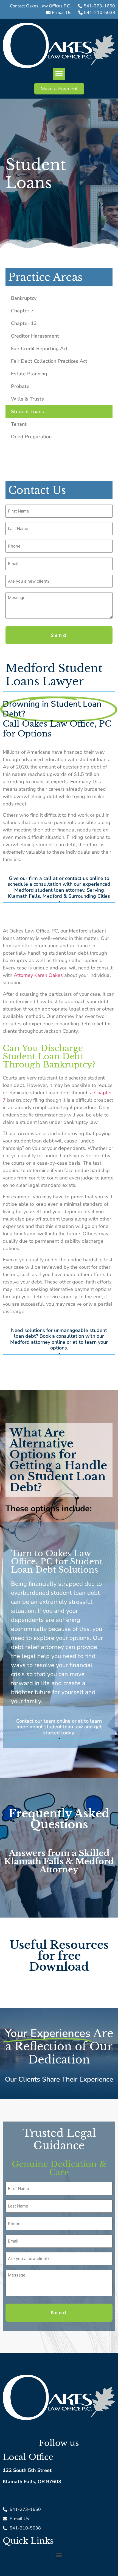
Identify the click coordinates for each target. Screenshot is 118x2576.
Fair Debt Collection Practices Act (49, 361)
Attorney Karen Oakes (38, 975)
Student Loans (27, 411)
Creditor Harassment (35, 336)
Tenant (19, 424)
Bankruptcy (24, 298)
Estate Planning (29, 374)
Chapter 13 (24, 323)
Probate (20, 386)
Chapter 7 (22, 311)
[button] (59, 74)
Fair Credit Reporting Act (39, 349)
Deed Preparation (31, 437)
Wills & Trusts (27, 399)
